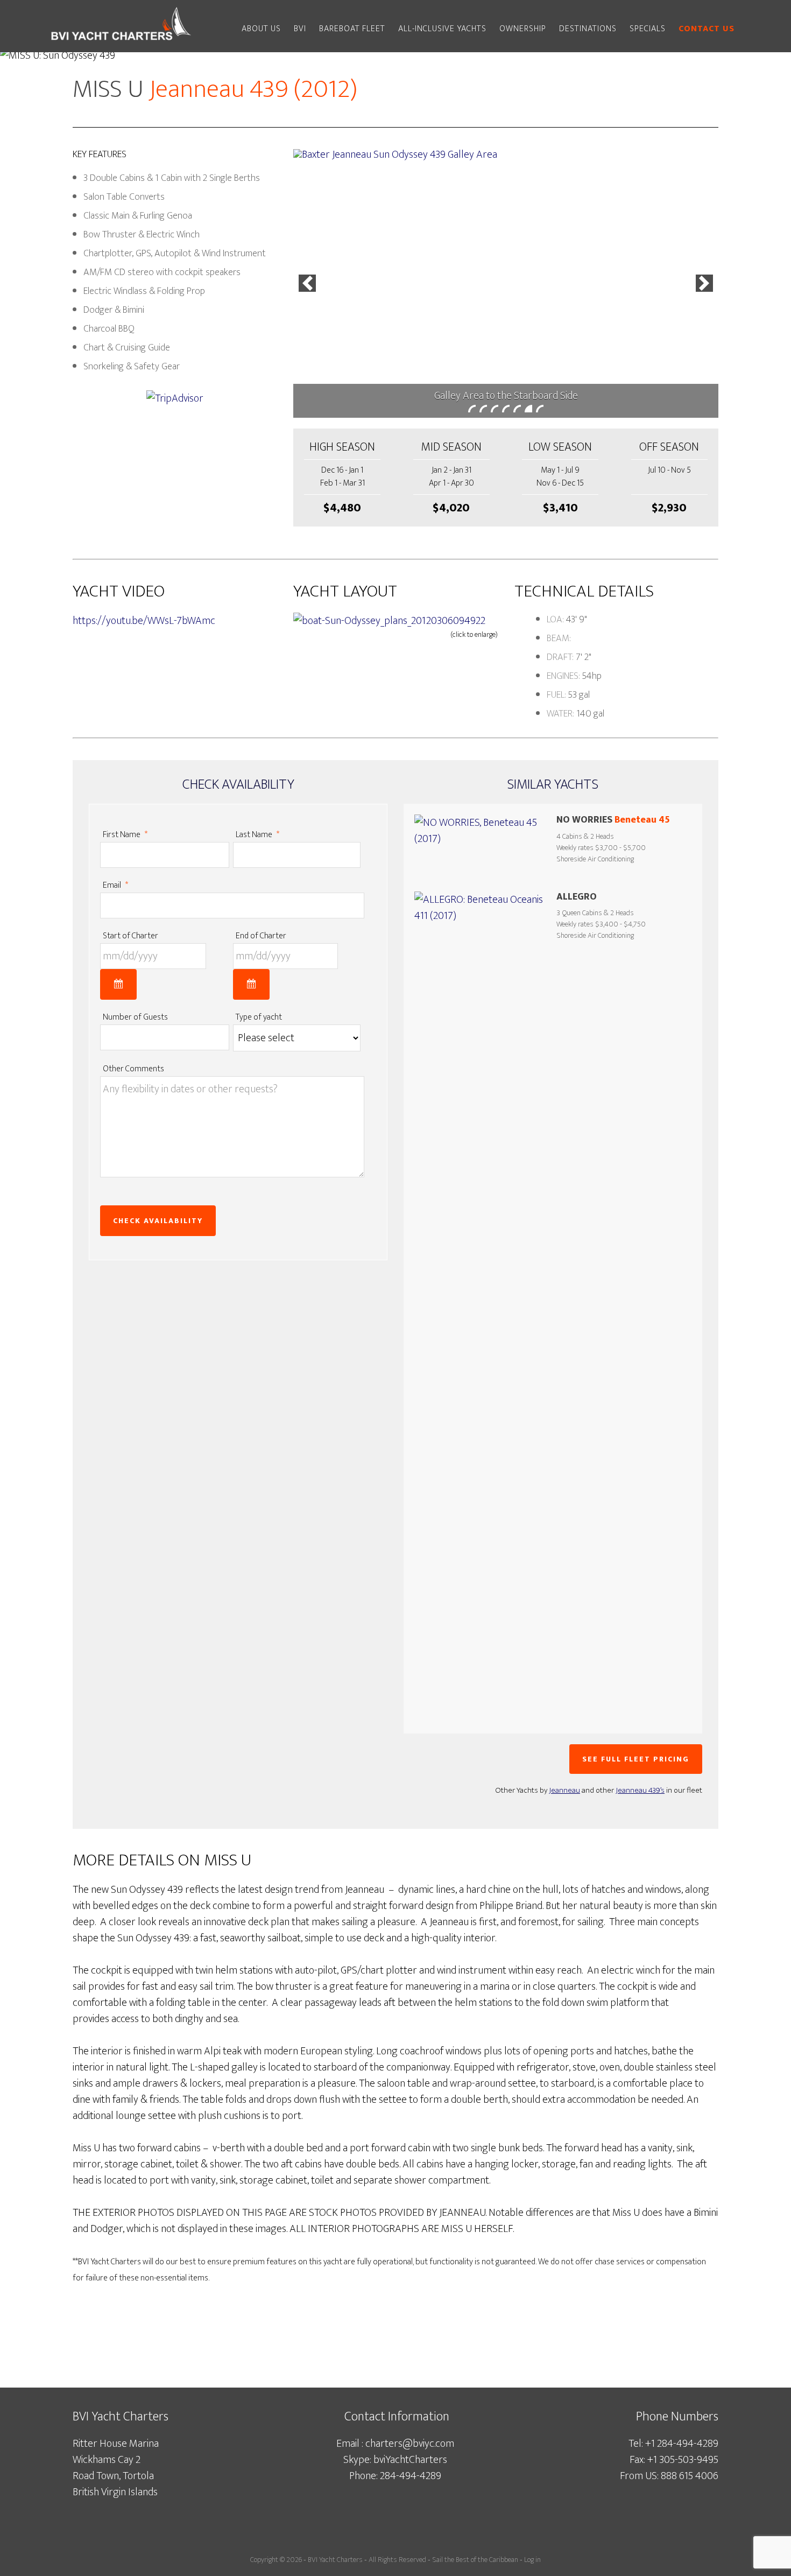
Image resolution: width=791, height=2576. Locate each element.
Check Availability (158, 1221)
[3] (495, 409)
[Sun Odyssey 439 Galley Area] (506, 284)
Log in (532, 2560)
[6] (528, 409)
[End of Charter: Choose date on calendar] (251, 984)
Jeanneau (564, 1790)
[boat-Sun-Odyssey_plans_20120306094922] (389, 621)
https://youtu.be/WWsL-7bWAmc (144, 621)
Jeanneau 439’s (640, 1790)
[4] (506, 409)
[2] (483, 409)
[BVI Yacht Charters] (121, 42)
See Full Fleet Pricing (636, 1759)
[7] (540, 409)
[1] (472, 409)
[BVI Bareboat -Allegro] (482, 1295)
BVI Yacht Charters (335, 2560)
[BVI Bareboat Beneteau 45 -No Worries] (482, 841)
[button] (307, 283)
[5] (517, 409)
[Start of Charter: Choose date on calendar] (118, 984)
